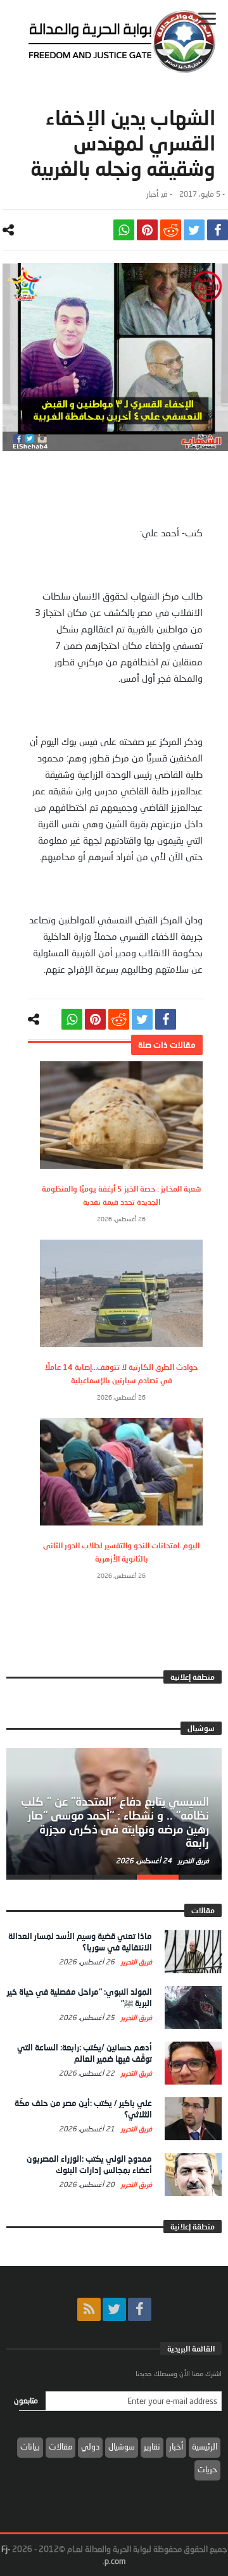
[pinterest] (147, 230)
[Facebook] (140, 2309)
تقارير (152, 2446)
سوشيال (122, 2446)
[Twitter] (114, 2309)
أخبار (152, 194)
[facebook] (218, 230)
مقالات (60, 2446)
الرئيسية (205, 2446)
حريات (207, 2469)
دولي (90, 2446)
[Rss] (89, 2309)
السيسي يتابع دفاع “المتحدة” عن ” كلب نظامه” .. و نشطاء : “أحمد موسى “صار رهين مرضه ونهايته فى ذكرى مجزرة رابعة (115, 1822)
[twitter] (194, 230)
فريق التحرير (193, 1860)
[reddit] (171, 230)
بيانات (30, 2446)
